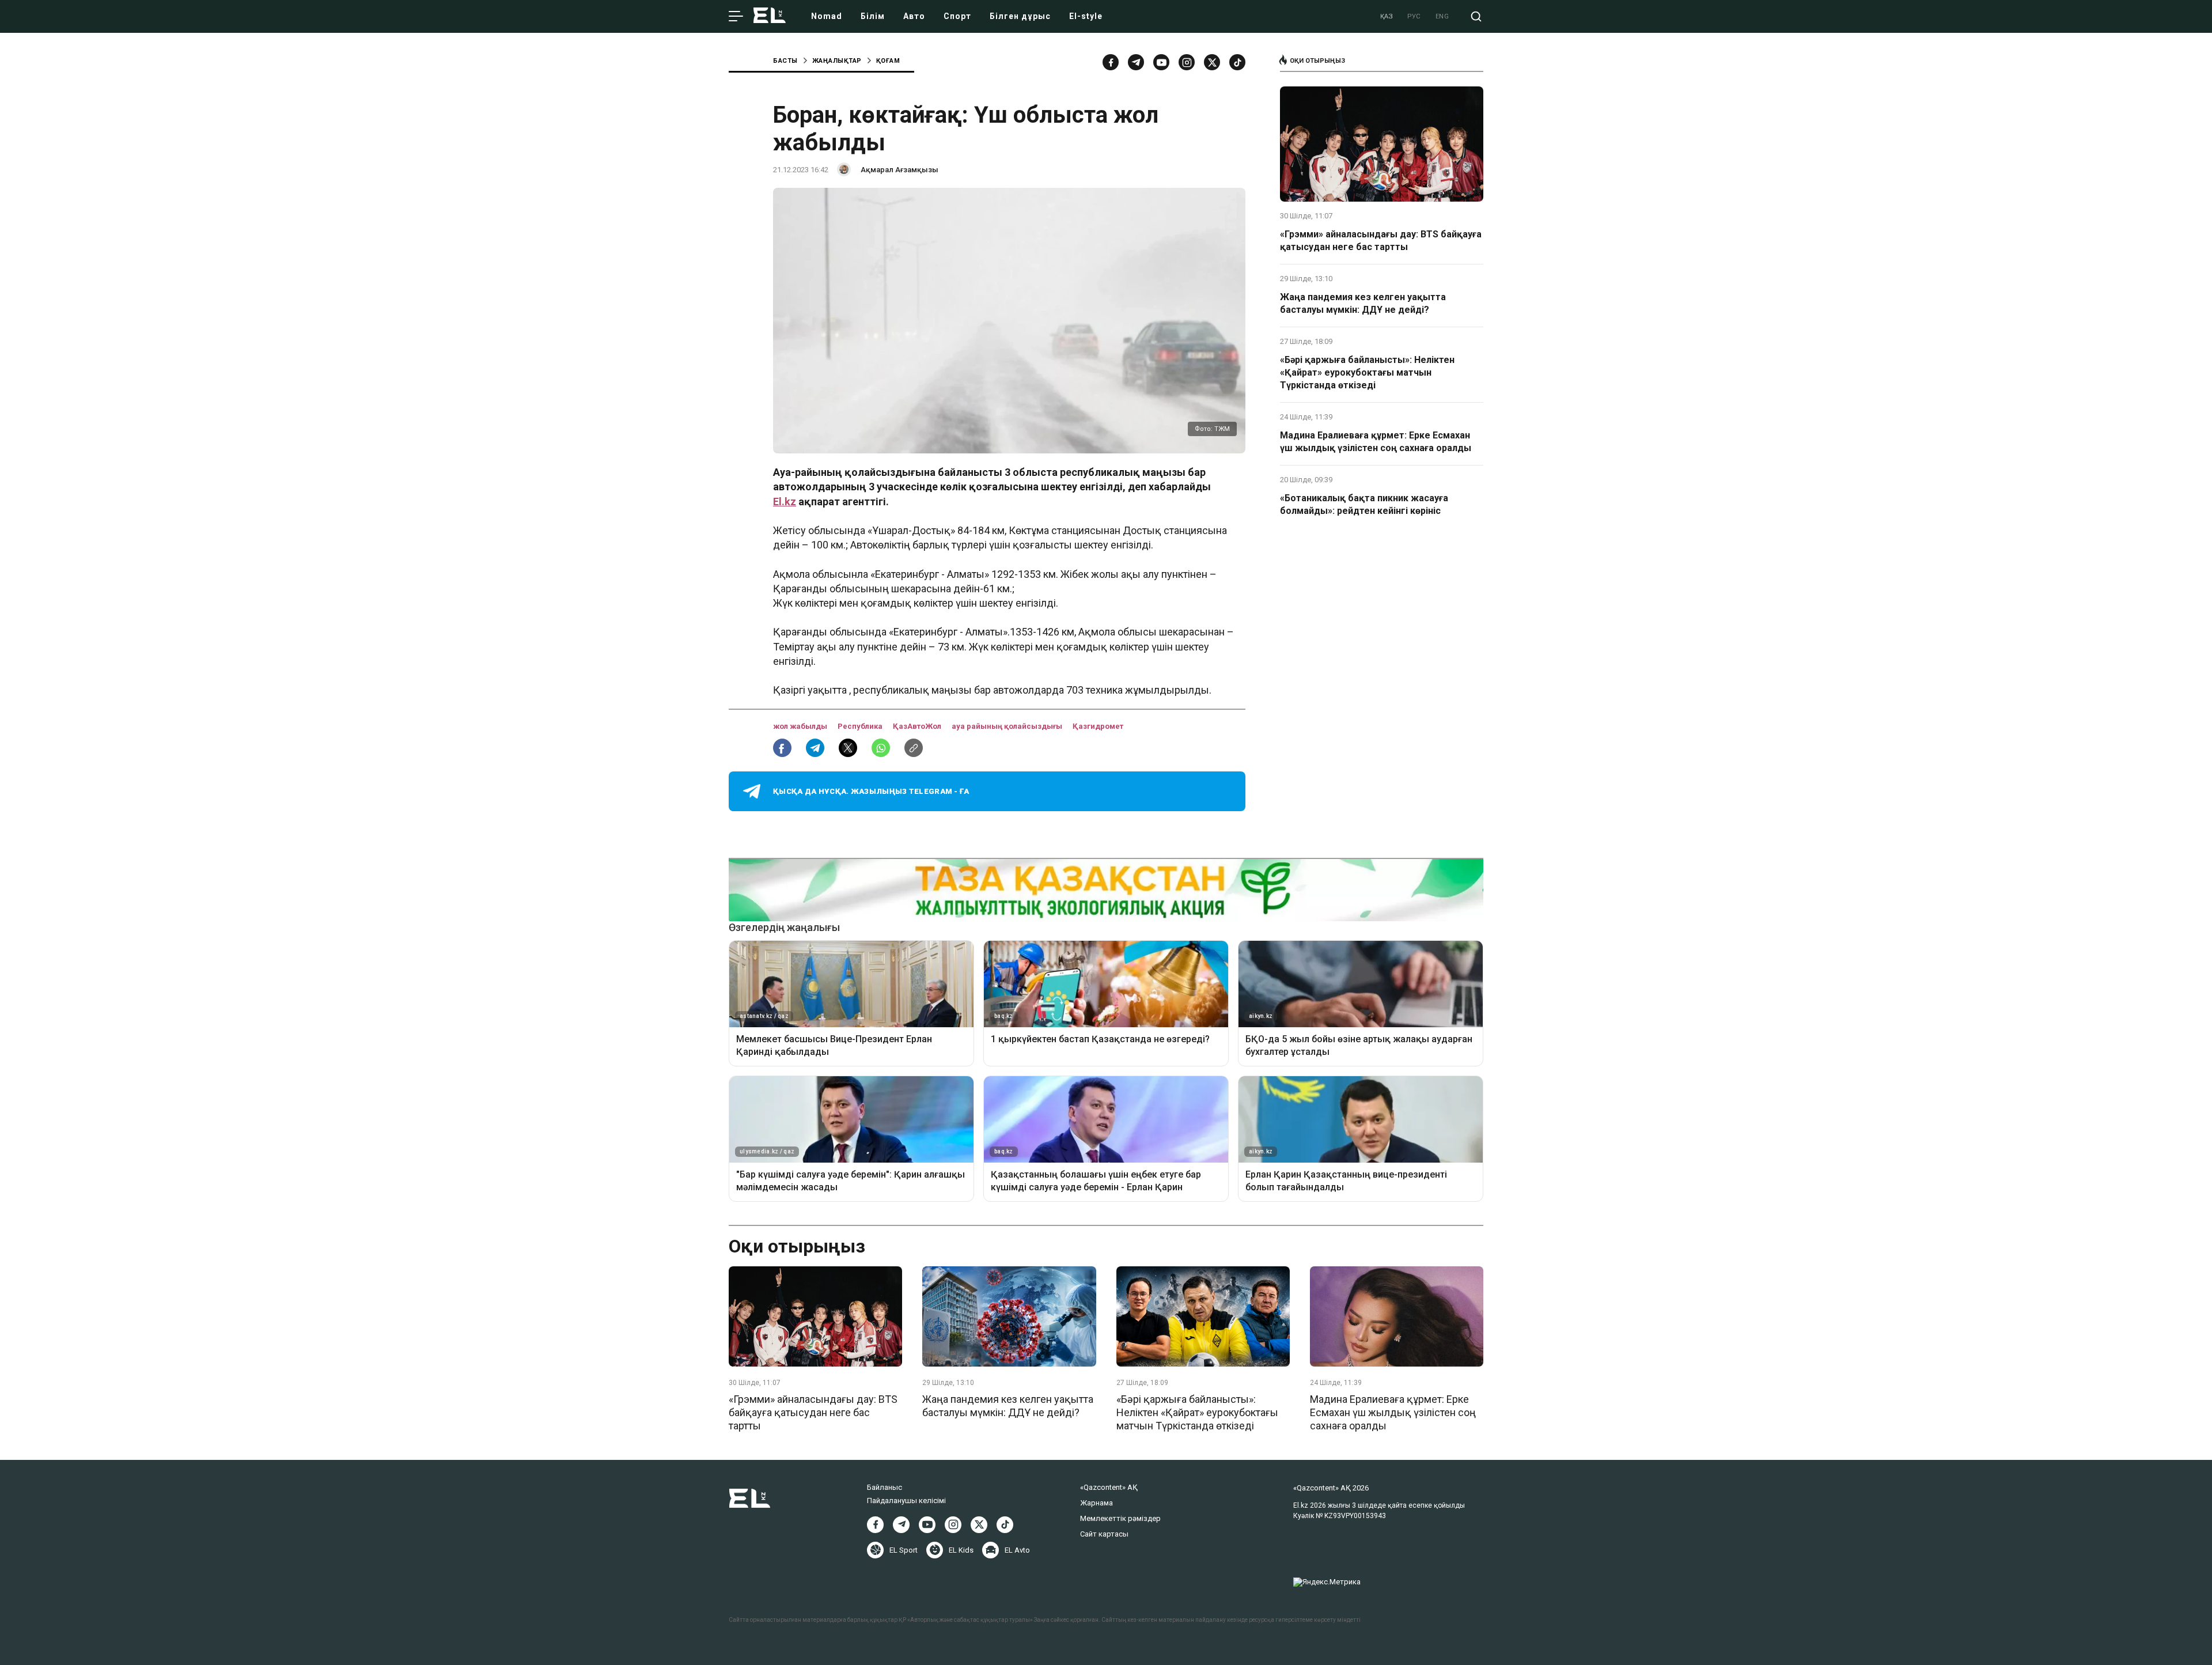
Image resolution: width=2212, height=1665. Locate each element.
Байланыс (885, 1487)
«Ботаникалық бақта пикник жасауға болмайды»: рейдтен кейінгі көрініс (1364, 504)
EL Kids (961, 1550)
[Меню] (736, 17)
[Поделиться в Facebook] (782, 748)
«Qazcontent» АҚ (1109, 1487)
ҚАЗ (1387, 16)
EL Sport (904, 1550)
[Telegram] (1136, 62)
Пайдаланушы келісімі (906, 1501)
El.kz (785, 502)
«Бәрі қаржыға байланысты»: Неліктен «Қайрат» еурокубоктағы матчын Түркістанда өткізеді (1367, 373)
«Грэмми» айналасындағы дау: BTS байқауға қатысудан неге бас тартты (1381, 241)
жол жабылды (801, 726)
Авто (914, 16)
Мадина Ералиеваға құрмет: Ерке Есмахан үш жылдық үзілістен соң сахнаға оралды (1376, 442)
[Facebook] (1111, 62)
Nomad (827, 16)
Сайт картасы (1104, 1534)
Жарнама (1096, 1503)
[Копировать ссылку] (914, 748)
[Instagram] (1187, 62)
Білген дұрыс (1020, 16)
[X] (979, 1525)
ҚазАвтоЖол (918, 726)
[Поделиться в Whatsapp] (881, 748)
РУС (1414, 16)
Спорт (957, 16)
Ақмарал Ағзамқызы (899, 170)
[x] (1212, 62)
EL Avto (1017, 1550)
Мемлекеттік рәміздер (1120, 1518)
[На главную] (770, 16)
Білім (873, 16)
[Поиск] (1476, 16)
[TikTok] (1237, 62)
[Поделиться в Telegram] (815, 748)
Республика (861, 726)
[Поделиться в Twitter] (848, 748)
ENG (1442, 16)
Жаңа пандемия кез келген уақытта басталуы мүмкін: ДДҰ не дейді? (1363, 303)
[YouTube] (1161, 62)
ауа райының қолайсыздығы (1008, 726)
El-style (1086, 16)
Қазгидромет (1098, 726)
